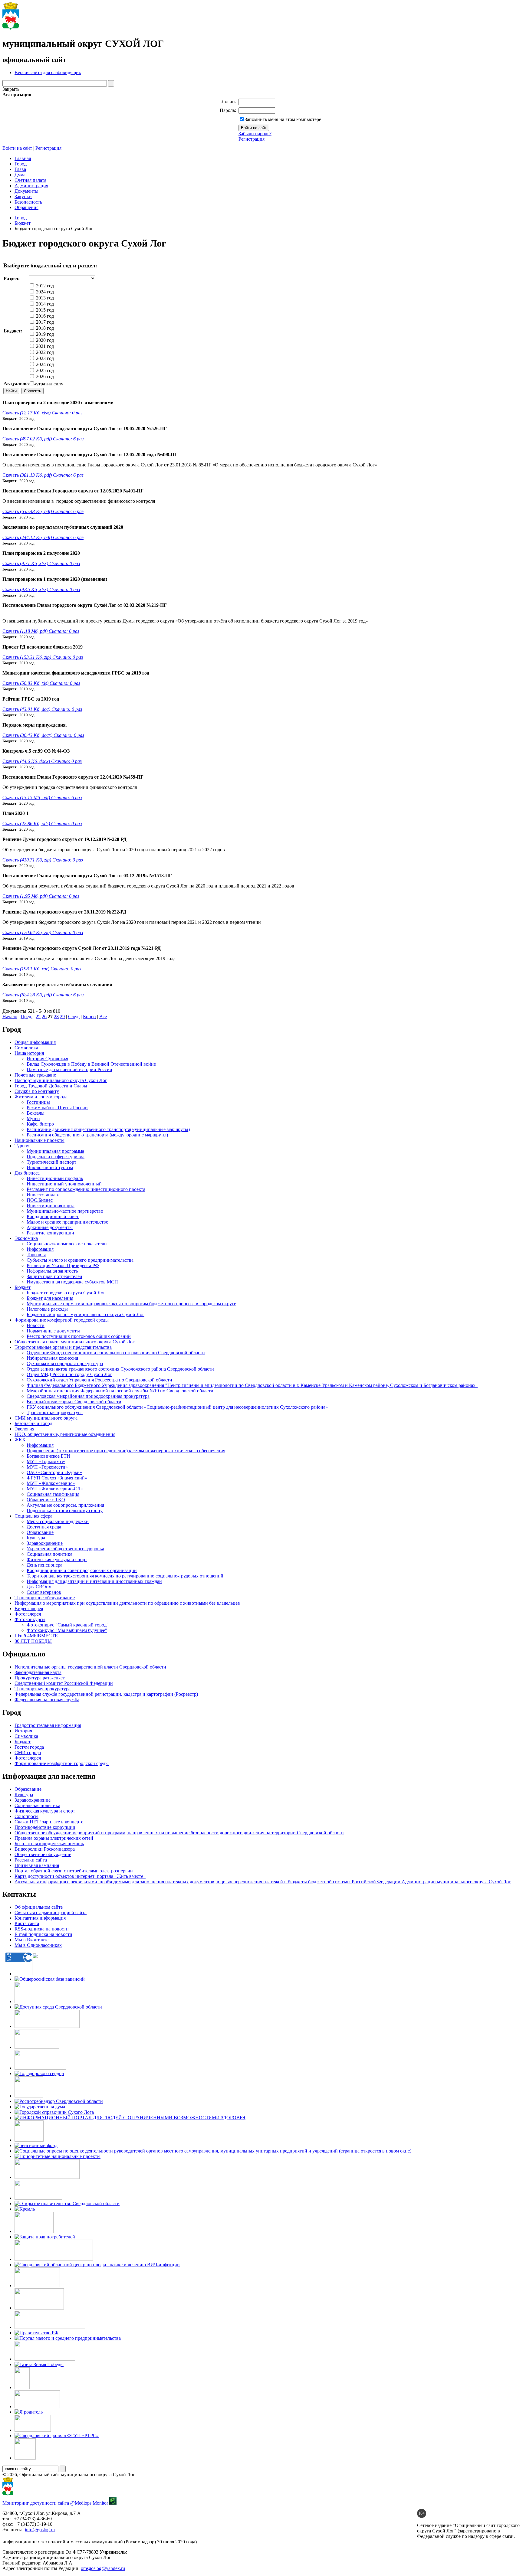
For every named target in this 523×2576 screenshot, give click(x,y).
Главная (23, 158)
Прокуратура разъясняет (40, 1678)
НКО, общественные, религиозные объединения (65, 1434)
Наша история (29, 1053)
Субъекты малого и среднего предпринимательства (80, 1260)
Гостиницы (38, 1102)
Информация (40, 1249)
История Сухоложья (47, 1059)
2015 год (44, 310)
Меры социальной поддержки (58, 1521)
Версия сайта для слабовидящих (48, 72)
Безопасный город (33, 1423)
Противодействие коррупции (45, 1827)
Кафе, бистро (40, 1124)
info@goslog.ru (40, 2530)
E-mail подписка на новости (43, 1934)
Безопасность (28, 202)
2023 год (44, 358)
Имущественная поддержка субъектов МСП (72, 1282)
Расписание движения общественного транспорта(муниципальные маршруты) (108, 1129)
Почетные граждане (35, 1075)
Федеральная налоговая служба (47, 1700)
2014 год (44, 304)
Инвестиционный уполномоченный (64, 1184)
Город (21, 164)
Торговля (36, 1255)
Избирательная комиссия (52, 1358)
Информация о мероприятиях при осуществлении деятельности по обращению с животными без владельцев (127, 1603)
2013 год (44, 298)
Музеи (33, 1118)
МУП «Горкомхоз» (46, 1461)
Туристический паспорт (51, 1162)
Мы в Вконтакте (31, 1940)
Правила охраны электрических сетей (54, 1838)
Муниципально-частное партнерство (65, 1211)
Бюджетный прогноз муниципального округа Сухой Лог (86, 1314)
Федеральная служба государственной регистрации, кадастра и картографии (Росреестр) (106, 1694)
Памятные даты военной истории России (69, 1069)
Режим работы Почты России (57, 1108)
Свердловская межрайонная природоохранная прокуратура (88, 1396)
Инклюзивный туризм (50, 1167)
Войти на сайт (17, 148)
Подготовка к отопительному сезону (65, 1510)
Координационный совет (53, 1216)
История (23, 1731)
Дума (20, 175)
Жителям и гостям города (41, 1097)
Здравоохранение (45, 1543)
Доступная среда (44, 1527)
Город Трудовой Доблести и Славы (51, 1086)
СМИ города (28, 1752)
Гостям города (29, 1747)
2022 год (44, 352)
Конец (89, 1017)
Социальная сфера (33, 1516)
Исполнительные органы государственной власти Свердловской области (90, 1667)
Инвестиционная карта (51, 1206)
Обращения (26, 207)
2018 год (44, 328)
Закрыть (11, 89)
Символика (26, 1048)
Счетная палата (30, 180)
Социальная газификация (53, 1494)
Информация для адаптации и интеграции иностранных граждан (94, 1581)
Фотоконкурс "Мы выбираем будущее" (67, 1630)
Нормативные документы (53, 1331)
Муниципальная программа (55, 1151)
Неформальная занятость (52, 1271)
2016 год (44, 316)
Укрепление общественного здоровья (65, 1549)
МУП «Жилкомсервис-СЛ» (55, 1489)
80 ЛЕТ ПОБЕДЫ (33, 1641)
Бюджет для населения (50, 1298)
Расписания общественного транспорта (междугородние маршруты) (97, 1135)
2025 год (44, 370)
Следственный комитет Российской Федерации (64, 1683)
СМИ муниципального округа (46, 1418)
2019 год (44, 334)
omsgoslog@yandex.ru (103, 2568)
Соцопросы (26, 1816)
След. (74, 1017)
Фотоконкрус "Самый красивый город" (68, 1625)
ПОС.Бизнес (40, 1200)
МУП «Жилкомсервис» (51, 1483)
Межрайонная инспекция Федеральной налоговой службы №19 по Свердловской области (120, 1391)
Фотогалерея (28, 1614)
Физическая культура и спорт (57, 1559)
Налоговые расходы (47, 1309)
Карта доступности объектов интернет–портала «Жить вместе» (80, 1876)
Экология (24, 1429)
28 (56, 1017)
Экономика (26, 1238)
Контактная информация (40, 1918)
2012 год (44, 286)
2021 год (44, 346)
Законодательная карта (38, 1672)
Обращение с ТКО (46, 1500)
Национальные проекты (39, 1140)
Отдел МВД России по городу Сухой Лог (69, 1374)
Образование (40, 1532)
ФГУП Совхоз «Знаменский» (57, 1478)
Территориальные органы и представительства (63, 1347)
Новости (36, 1325)
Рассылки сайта (31, 1860)
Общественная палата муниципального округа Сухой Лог (75, 1342)
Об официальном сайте (39, 1907)
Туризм (22, 1146)
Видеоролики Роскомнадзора (45, 1849)
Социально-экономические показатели (67, 1244)
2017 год (44, 322)
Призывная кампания (37, 1865)
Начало (10, 1017)
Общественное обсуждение (43, 1854)
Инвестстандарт (43, 1195)
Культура (36, 1538)
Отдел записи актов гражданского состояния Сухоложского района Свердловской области (120, 1369)
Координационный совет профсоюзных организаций (82, 1570)
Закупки (23, 196)
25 (38, 1017)
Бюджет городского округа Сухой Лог (66, 1293)
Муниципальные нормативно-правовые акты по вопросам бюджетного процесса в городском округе (131, 1304)
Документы (26, 191)
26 (44, 1017)
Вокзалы (36, 1113)
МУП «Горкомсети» (47, 1467)
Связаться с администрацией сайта (51, 1912)
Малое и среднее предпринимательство (67, 1222)
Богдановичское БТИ (48, 1456)
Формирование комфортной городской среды (62, 1320)
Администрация (31, 186)
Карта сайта (27, 1923)
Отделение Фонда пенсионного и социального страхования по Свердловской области (116, 1353)
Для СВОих (39, 1587)
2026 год (44, 376)
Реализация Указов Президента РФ (63, 1265)
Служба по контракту (37, 1091)
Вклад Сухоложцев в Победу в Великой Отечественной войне (91, 1064)
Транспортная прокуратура (55, 1412)
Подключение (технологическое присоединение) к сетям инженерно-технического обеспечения (126, 1451)
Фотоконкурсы (30, 1619)
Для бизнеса (27, 1173)
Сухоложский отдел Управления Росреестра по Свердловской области (99, 1380)
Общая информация (35, 1042)
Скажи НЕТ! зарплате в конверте (49, 1822)
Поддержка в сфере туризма (56, 1157)
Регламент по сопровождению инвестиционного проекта (86, 1189)
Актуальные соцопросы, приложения (65, 1505)
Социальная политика (49, 1554)
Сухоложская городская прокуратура (65, 1363)
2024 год (44, 292)
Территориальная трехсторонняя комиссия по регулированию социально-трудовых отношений (125, 1576)
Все (103, 1017)
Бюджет (23, 223)
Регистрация (252, 139)
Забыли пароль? (255, 134)
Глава (20, 169)
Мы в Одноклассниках (38, 1945)
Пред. (26, 1017)
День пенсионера (44, 1565)
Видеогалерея (29, 1608)
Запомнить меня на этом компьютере (283, 119)
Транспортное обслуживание (45, 1598)
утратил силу (49, 384)
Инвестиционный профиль (55, 1178)
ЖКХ (20, 1440)
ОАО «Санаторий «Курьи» (54, 1472)
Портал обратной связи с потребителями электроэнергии (74, 1871)
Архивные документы (50, 1227)
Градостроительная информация (48, 1725)
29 (62, 1017)
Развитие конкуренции (50, 1233)
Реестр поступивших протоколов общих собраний (79, 1336)
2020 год (44, 340)
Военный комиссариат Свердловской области (74, 1402)
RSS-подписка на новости (42, 1929)
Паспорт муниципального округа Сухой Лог (61, 1080)
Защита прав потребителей (54, 1276)
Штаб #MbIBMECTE (36, 1636)
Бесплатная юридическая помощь (49, 1844)
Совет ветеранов (44, 1592)
